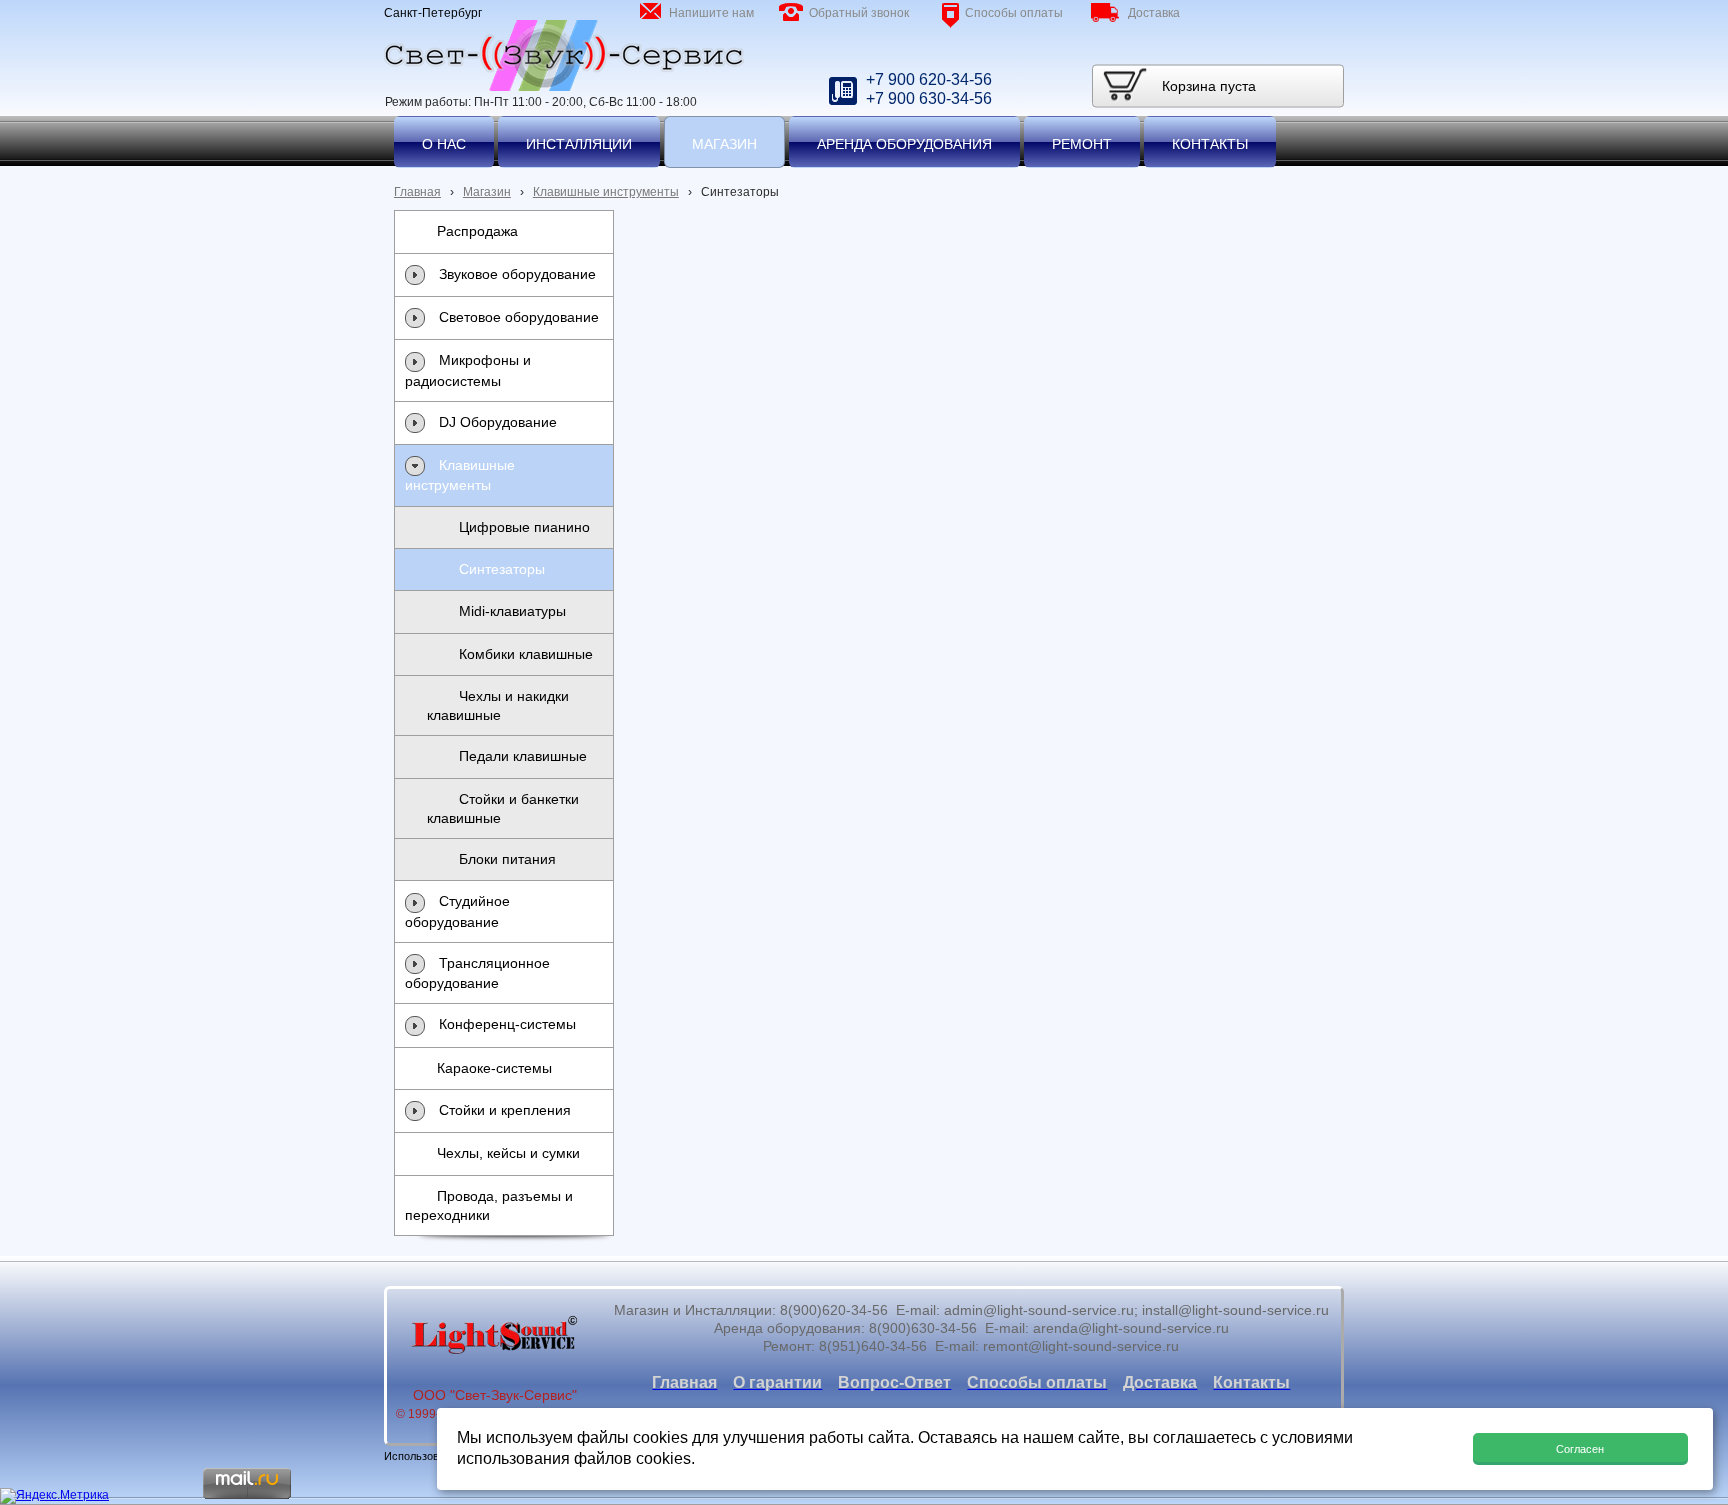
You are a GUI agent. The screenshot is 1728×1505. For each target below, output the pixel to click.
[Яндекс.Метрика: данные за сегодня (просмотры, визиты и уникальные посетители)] (54, 1496)
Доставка (1154, 13)
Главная (417, 192)
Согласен (1580, 1449)
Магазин (487, 192)
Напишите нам (711, 13)
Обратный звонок (859, 13)
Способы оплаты (1014, 13)
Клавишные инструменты (606, 192)
